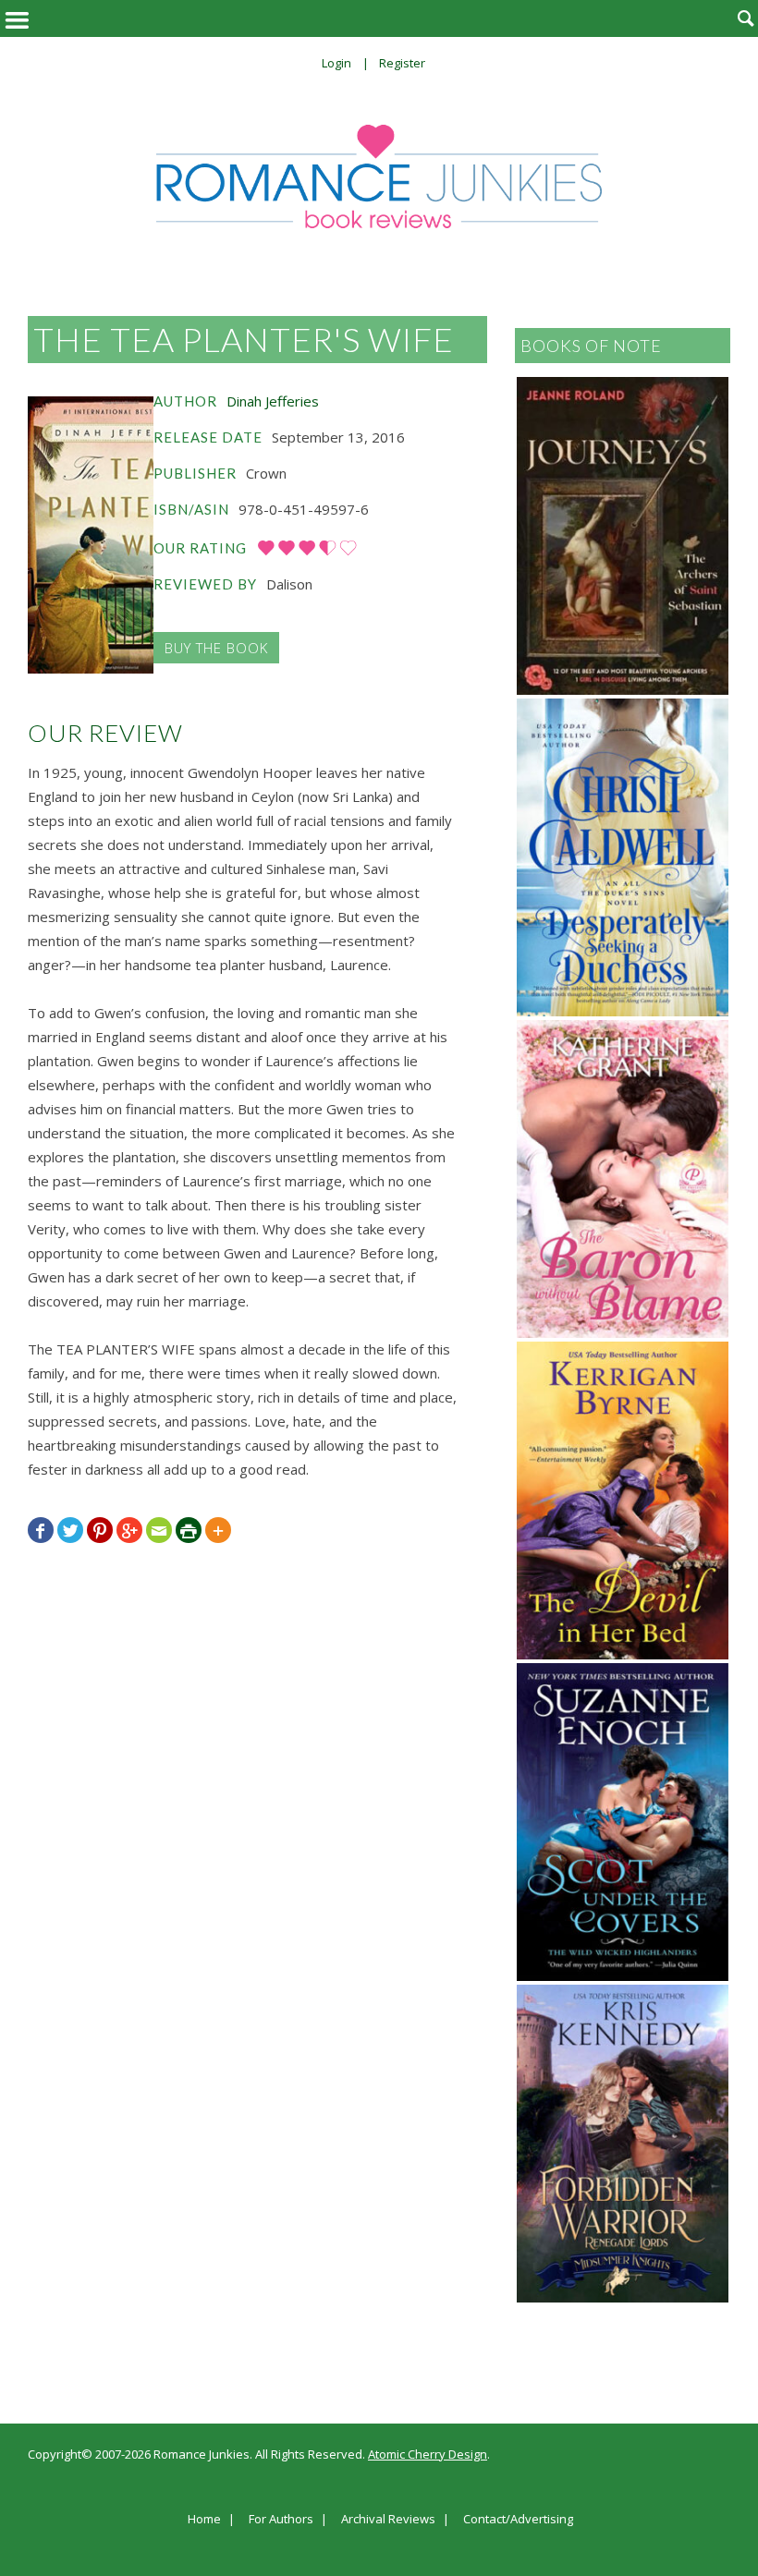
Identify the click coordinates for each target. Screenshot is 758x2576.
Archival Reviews (388, 2520)
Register (402, 63)
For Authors (281, 2520)
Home (204, 2520)
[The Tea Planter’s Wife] (91, 535)
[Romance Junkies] (379, 176)
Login (336, 63)
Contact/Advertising (518, 2520)
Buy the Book (216, 648)
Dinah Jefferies (273, 401)
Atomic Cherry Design (428, 2454)
